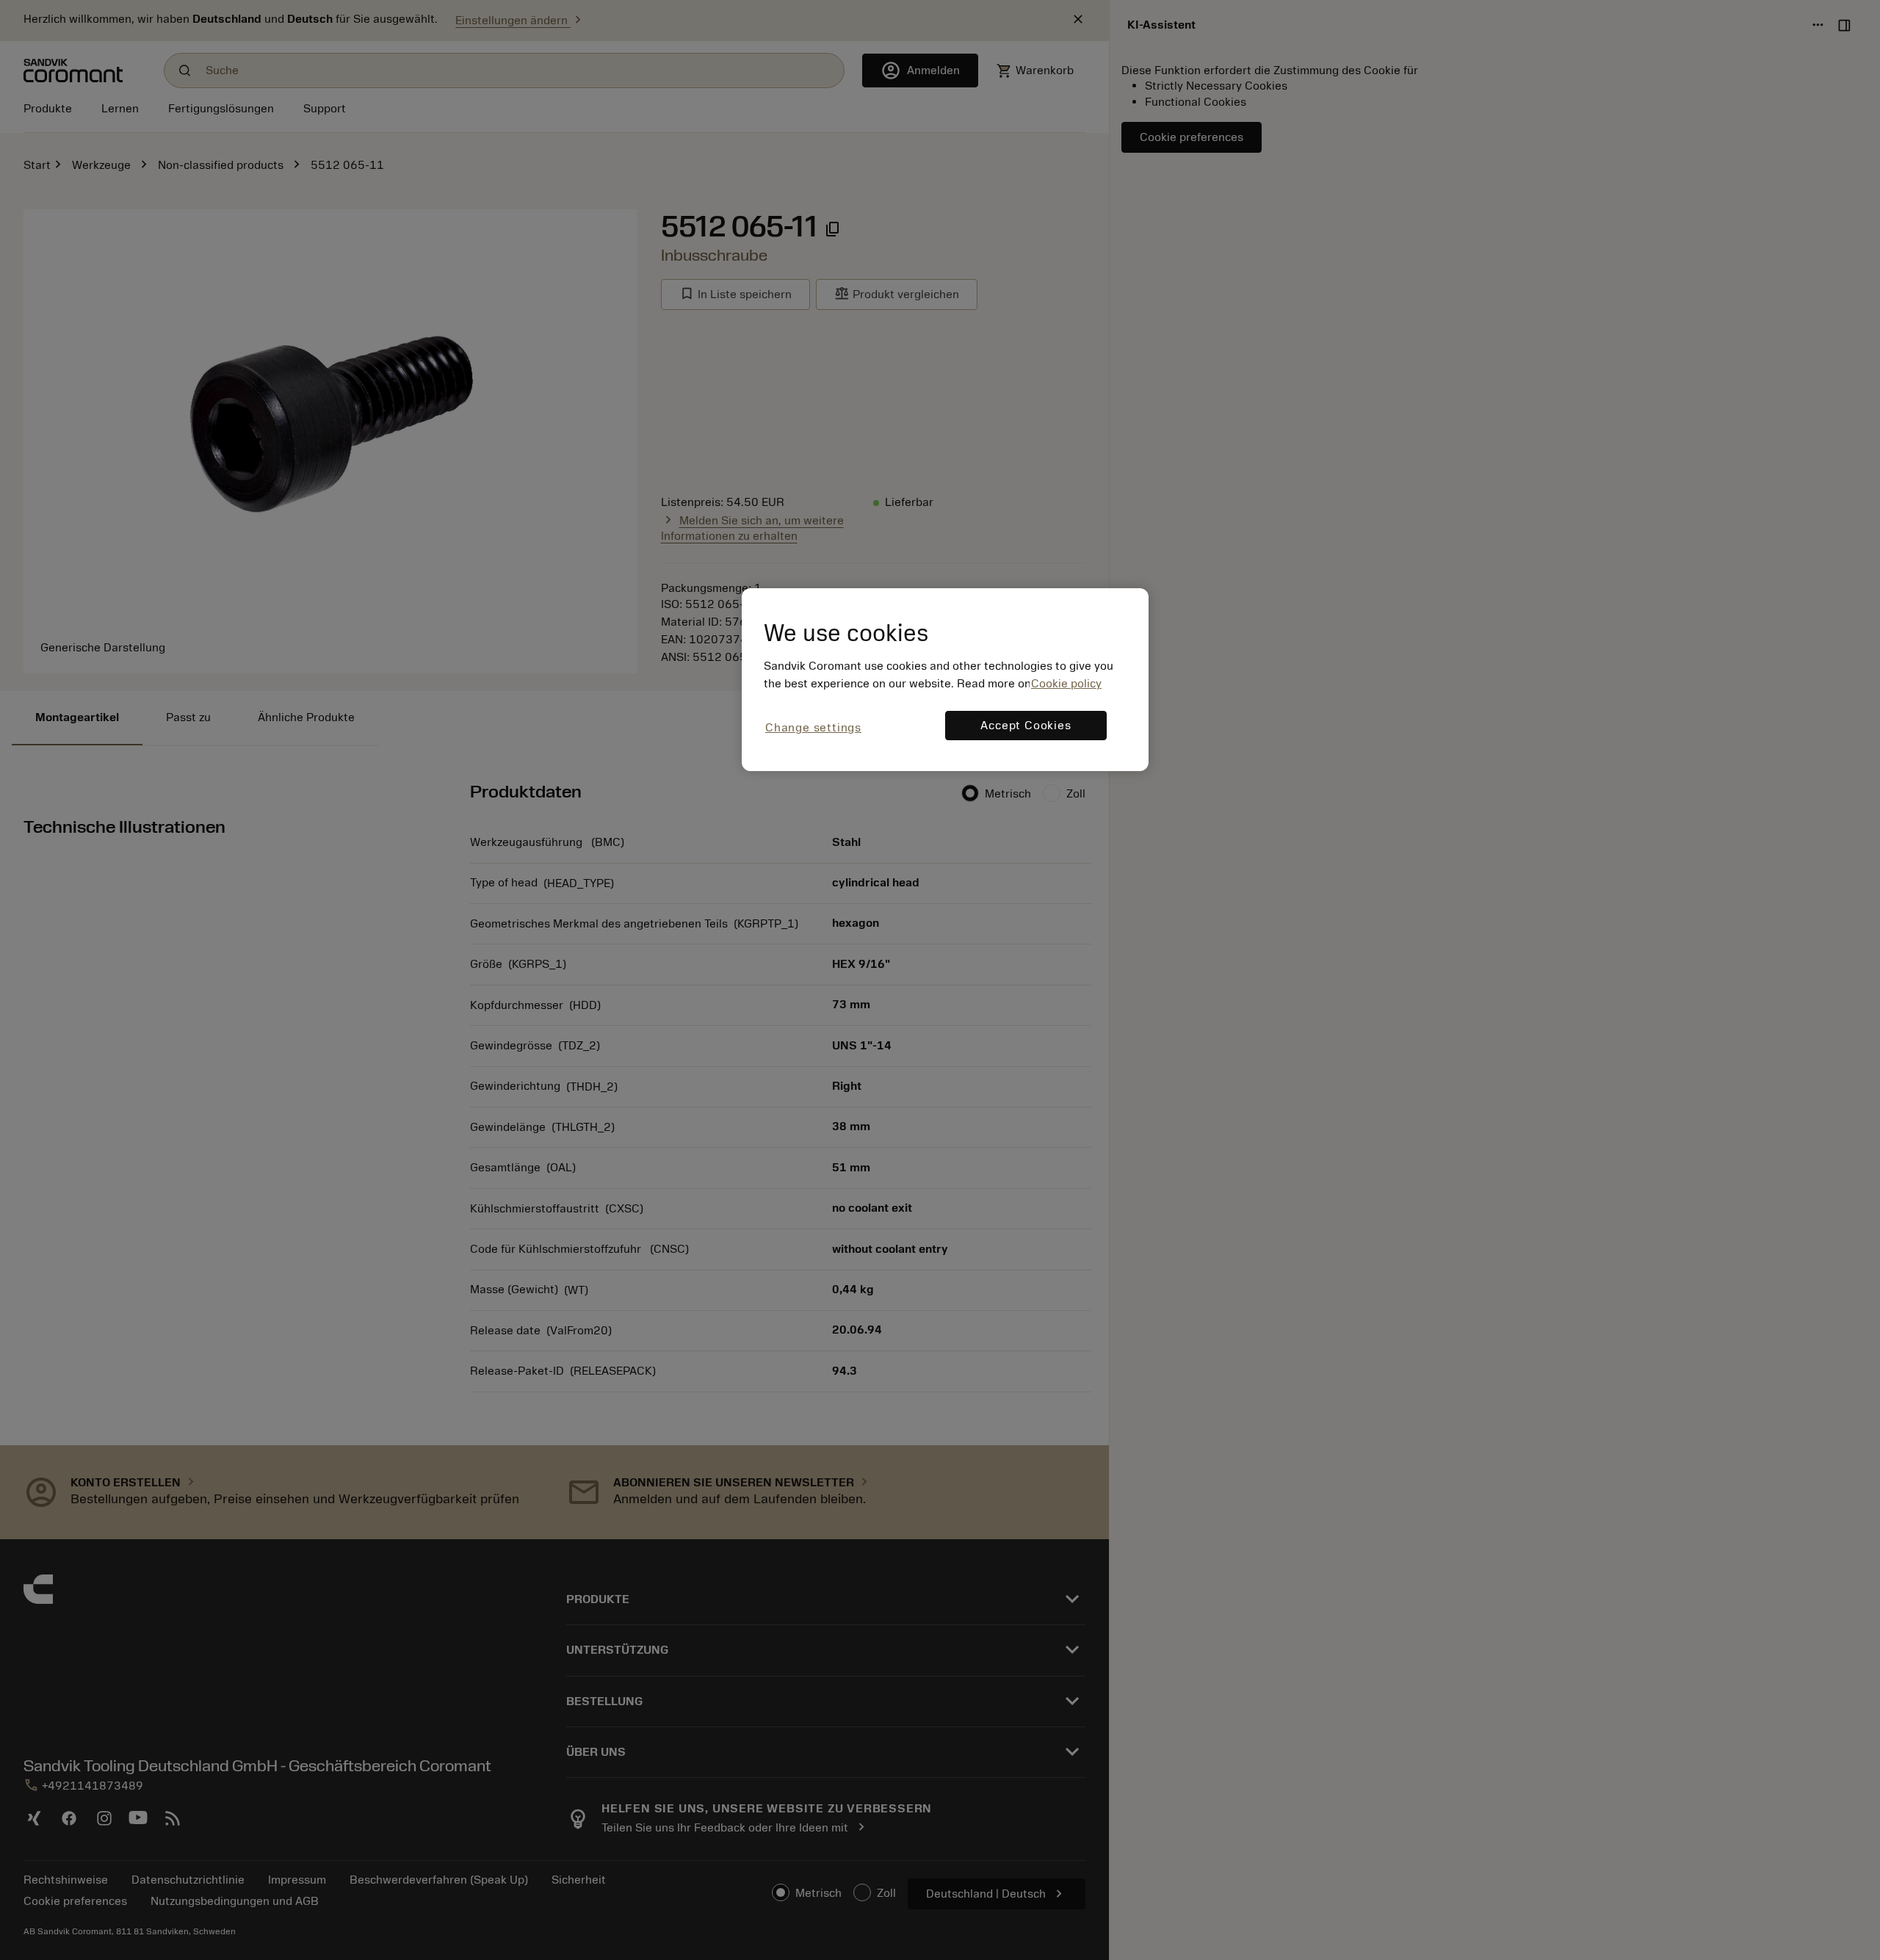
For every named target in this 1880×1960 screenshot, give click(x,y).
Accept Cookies (1026, 726)
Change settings (813, 728)
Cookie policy (1066, 684)
